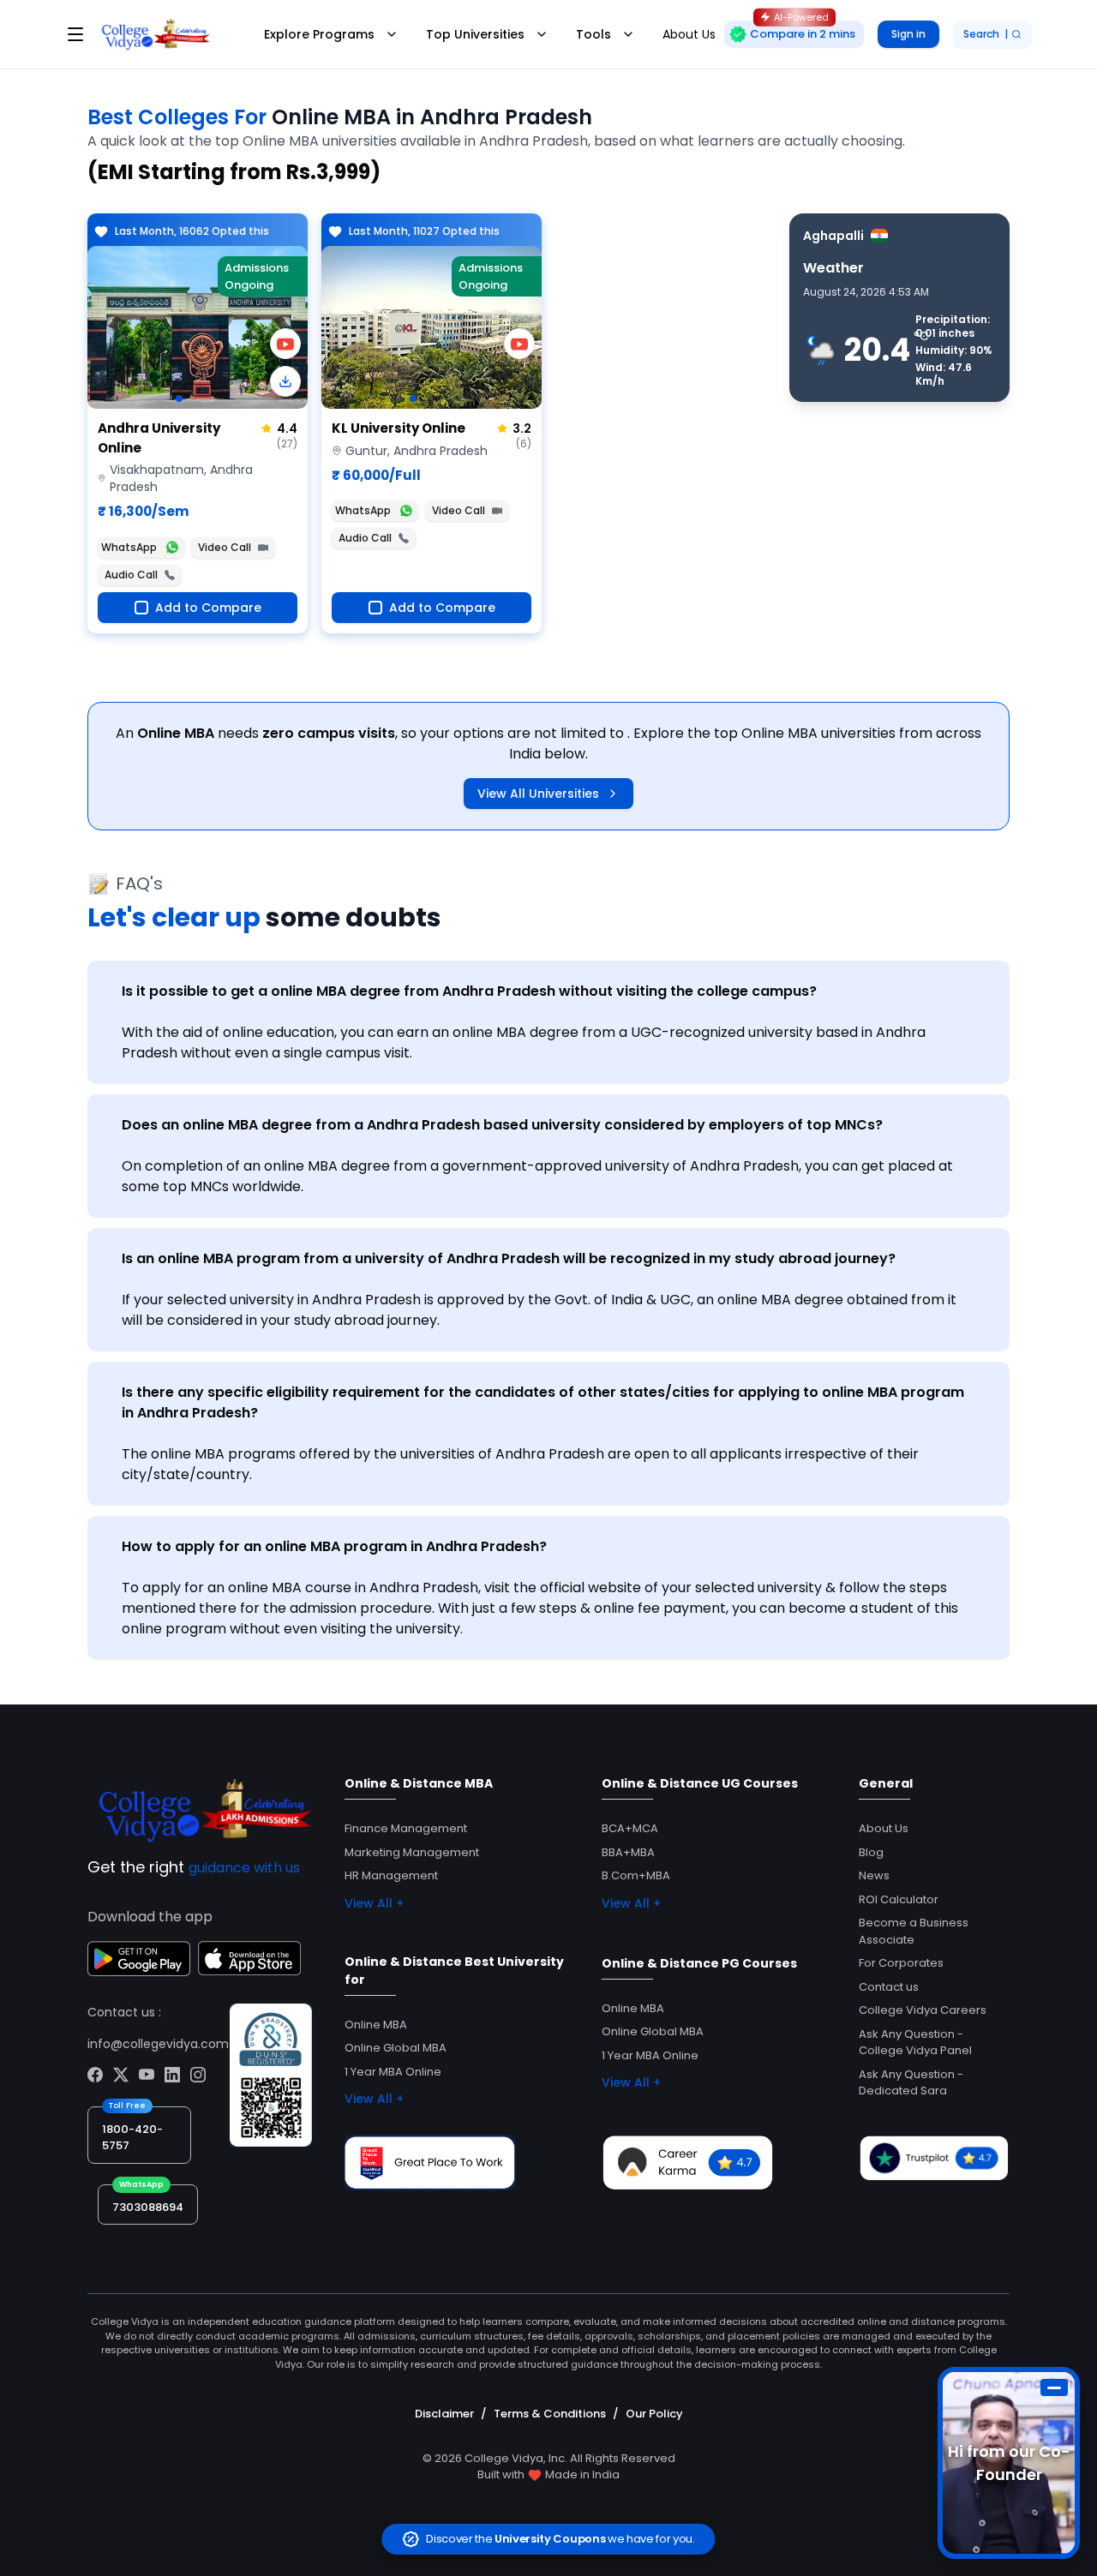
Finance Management (406, 1828)
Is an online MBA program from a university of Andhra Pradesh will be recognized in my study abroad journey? (509, 1258)
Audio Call (131, 575)
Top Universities (475, 34)
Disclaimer (444, 2414)
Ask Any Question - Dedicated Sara (911, 2083)
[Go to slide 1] (179, 398)
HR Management (391, 1875)
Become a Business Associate (914, 1931)
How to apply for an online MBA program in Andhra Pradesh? (334, 1546)
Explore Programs (319, 34)
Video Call (225, 547)
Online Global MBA (396, 2048)
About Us (884, 1828)
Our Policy (654, 2414)
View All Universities (538, 794)
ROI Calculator (899, 1899)
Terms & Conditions (550, 2414)
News (874, 1875)
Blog (871, 1852)
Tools (593, 34)
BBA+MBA (628, 1852)
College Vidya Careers (923, 2010)
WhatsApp (129, 547)
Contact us (889, 1987)
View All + (374, 1903)
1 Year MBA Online (393, 2072)
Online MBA (376, 2025)
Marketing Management (412, 1852)
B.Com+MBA (636, 1875)
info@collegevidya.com (158, 2044)
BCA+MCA (630, 1828)
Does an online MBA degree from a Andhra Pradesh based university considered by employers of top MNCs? (502, 1125)
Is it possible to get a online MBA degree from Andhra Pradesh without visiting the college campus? (469, 991)
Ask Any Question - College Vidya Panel (915, 2043)
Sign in (908, 34)
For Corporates (901, 1963)
